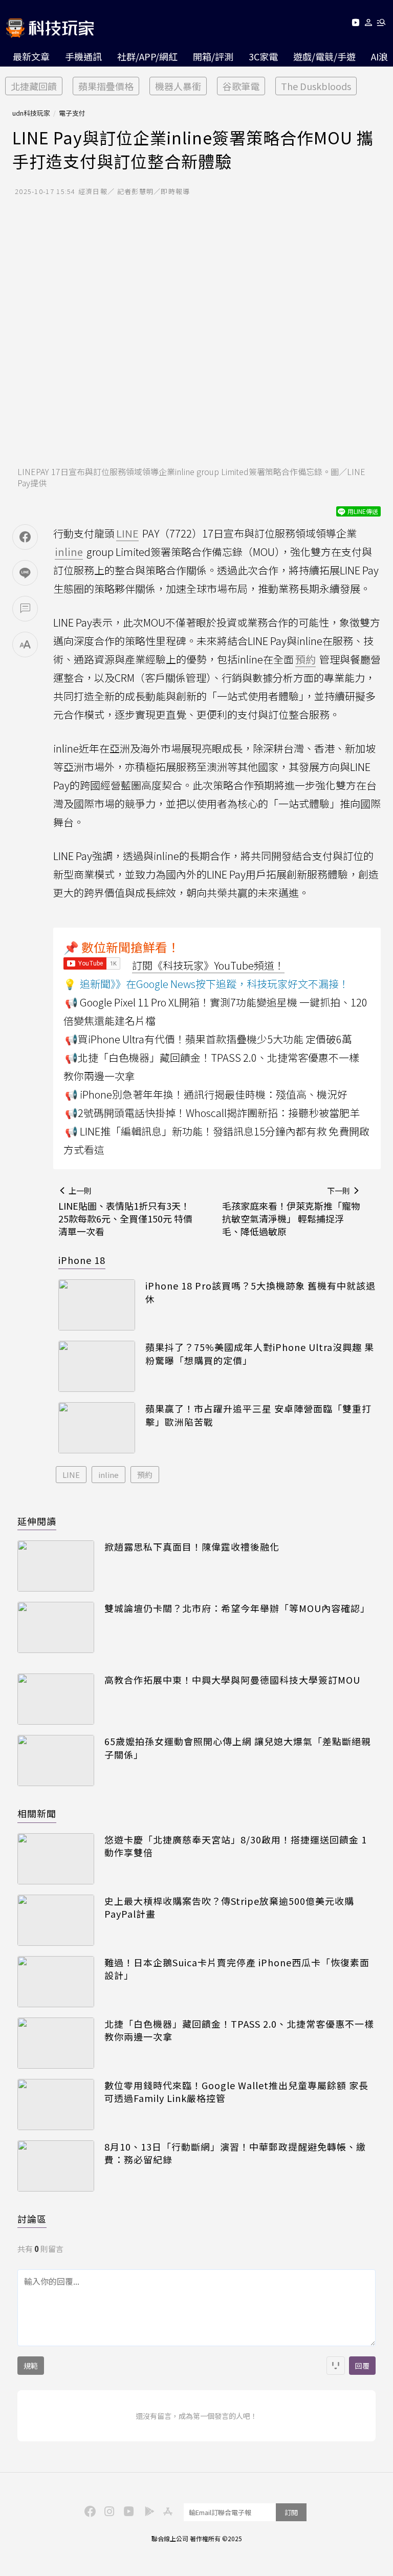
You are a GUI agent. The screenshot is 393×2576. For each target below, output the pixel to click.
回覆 (362, 2366)
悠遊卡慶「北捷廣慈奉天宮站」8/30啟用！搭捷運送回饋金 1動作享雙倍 (236, 1846)
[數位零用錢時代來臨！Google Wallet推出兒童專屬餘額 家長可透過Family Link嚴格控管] (56, 2105)
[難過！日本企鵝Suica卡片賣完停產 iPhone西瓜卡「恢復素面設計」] (56, 1982)
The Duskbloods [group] (316, 86)
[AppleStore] (166, 2510)
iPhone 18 (82, 1260)
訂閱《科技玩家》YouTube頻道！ (208, 965)
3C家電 (263, 56)
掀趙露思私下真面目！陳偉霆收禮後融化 (192, 1547)
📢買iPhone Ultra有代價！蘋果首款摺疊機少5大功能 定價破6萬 (209, 1039)
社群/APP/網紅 (147, 56)
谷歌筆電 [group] (241, 86)
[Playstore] (147, 2510)
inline (108, 1475)
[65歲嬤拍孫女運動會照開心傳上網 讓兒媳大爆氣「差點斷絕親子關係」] (56, 1761)
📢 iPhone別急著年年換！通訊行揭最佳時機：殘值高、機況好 (206, 1094)
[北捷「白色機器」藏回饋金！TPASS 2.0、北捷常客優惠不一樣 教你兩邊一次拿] (56, 2043)
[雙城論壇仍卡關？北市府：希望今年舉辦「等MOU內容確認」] (56, 1627)
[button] (369, 24)
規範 (31, 2366)
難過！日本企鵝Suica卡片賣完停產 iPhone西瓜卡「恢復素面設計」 (237, 1969)
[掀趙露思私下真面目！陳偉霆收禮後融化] (56, 1566)
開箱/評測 (213, 56)
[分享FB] (25, 537)
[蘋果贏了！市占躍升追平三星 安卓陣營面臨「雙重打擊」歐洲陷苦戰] (97, 1428)
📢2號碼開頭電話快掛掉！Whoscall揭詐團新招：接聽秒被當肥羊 (212, 1113)
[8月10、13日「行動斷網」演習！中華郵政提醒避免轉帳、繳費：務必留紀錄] (56, 2166)
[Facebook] (89, 2510)
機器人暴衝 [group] (178, 86)
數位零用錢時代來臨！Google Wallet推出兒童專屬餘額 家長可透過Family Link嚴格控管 (236, 2092)
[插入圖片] (336, 2366)
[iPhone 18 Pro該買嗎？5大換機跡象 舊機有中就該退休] (97, 1305)
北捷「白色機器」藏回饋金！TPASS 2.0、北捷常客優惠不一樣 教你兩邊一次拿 (239, 2030)
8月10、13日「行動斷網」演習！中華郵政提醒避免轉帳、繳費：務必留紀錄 (235, 2153)
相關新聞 (37, 1813)
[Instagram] (108, 2510)
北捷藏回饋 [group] (34, 86)
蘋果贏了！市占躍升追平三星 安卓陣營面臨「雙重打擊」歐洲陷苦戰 (258, 1415)
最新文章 (31, 56)
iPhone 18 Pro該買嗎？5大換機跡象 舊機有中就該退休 (260, 1292)
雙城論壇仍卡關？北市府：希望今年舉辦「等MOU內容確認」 (237, 1608)
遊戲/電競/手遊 (324, 56)
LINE (71, 1475)
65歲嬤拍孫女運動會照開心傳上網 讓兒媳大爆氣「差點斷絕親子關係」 (238, 1748)
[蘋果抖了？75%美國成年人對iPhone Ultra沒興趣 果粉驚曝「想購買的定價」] (97, 1366)
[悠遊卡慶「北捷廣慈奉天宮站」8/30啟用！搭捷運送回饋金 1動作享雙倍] (56, 1859)
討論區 (32, 2219)
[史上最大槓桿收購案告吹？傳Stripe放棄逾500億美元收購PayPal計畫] (56, 1920)
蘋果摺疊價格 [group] (106, 86)
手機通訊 (83, 56)
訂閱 (291, 2512)
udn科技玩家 (31, 113)
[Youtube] (355, 24)
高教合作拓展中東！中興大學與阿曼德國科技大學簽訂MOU (232, 1680)
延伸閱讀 (37, 1521)
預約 (145, 1475)
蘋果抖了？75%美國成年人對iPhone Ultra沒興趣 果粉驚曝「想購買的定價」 (260, 1354)
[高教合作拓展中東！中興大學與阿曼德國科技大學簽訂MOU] (56, 1699)
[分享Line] (25, 573)
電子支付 (72, 113)
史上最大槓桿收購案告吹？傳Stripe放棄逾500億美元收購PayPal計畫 (229, 1907)
